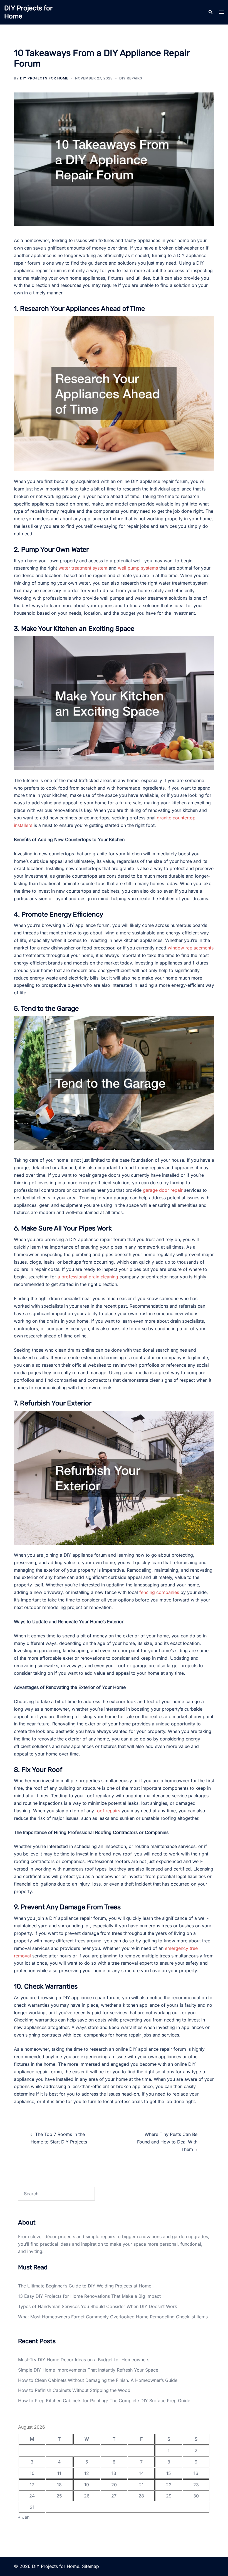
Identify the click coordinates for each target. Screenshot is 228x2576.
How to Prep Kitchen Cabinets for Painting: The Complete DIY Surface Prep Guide (104, 2401)
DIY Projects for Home (44, 78)
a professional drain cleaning (88, 1277)
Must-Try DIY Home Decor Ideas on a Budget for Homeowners (84, 2360)
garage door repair (163, 1190)
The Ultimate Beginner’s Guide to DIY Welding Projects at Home (85, 2286)
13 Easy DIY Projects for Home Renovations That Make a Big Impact (89, 2296)
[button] (210, 12)
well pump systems (138, 568)
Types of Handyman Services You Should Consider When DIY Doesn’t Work (98, 2306)
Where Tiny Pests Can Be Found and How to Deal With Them (167, 2142)
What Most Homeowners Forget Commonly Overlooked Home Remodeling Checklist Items (113, 2317)
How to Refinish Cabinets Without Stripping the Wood (74, 2390)
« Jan (24, 2517)
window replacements (191, 948)
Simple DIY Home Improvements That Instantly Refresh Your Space (88, 2370)
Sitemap (91, 2566)
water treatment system (83, 568)
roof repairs (108, 1811)
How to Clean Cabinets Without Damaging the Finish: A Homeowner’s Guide (98, 2380)
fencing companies (159, 1592)
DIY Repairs (131, 78)
